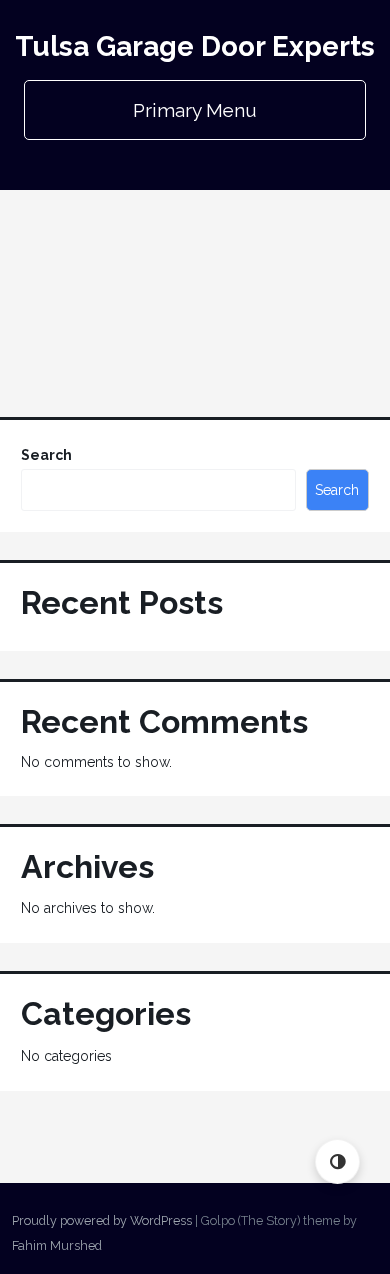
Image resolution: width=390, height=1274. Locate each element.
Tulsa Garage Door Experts (195, 46)
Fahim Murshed (57, 1245)
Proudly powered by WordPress (102, 1220)
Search (46, 455)
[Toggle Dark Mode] (337, 1161)
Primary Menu (195, 110)
